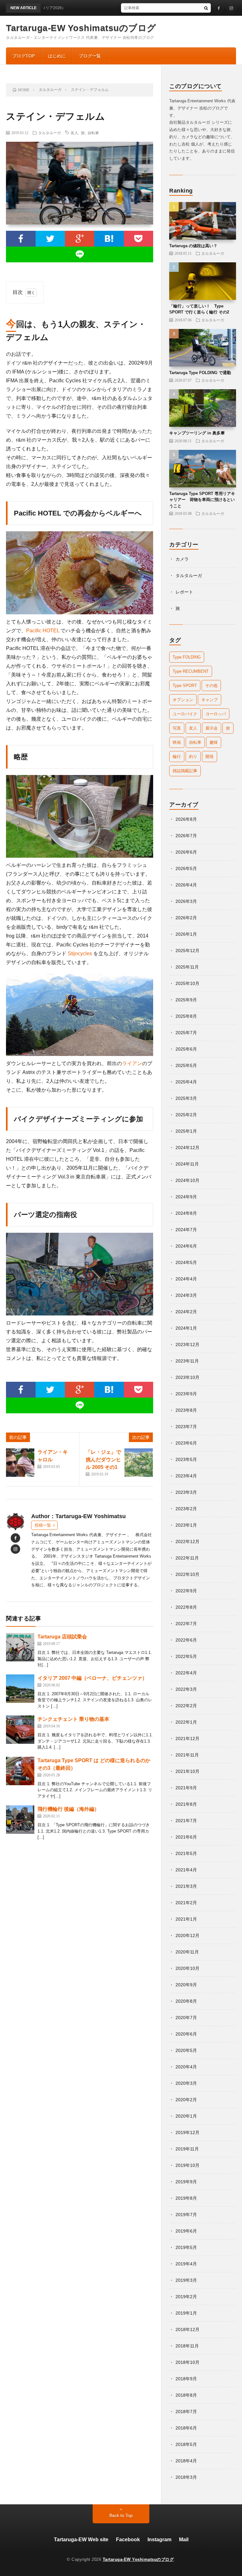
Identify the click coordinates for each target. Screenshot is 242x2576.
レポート (184, 592)
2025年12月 (187, 951)
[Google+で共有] (80, 239)
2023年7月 (186, 1427)
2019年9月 (186, 2182)
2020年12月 (187, 1935)
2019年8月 (186, 2198)
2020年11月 (187, 1952)
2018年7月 (186, 2412)
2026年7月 (186, 836)
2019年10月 (187, 2165)
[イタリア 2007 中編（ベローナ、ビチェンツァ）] (20, 1689)
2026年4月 (186, 885)
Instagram (159, 2540)
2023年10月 (187, 1377)
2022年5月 (186, 1656)
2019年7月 (186, 2215)
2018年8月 (186, 2395)
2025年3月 (186, 1098)
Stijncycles (79, 954)
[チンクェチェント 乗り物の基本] (20, 1730)
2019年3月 (186, 2280)
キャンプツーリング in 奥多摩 (197, 433)
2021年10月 (187, 1771)
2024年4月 (186, 1279)
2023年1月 (186, 1525)
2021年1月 (186, 1919)
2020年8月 (186, 2001)
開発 (210, 757)
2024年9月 (186, 1197)
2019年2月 (186, 2297)
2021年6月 (186, 1837)
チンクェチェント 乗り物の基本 (73, 1719)
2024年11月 (187, 1164)
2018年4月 (186, 2461)
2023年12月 (187, 1345)
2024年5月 (186, 1262)
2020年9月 (186, 1985)
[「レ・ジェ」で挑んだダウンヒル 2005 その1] (139, 1463)
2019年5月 (186, 2247)
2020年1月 (186, 2116)
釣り (193, 757)
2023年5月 (186, 1459)
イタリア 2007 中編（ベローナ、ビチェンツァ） (92, 1678)
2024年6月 (186, 1246)
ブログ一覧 (90, 56)
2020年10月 (187, 1968)
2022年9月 (186, 1591)
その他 (211, 686)
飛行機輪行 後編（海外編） (68, 1809)
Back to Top (121, 2515)
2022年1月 (186, 1722)
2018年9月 (186, 2379)
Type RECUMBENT (191, 671)
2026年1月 (186, 934)
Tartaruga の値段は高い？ (193, 246)
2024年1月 (186, 1328)
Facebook (128, 2540)
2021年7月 (186, 1821)
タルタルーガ (49, 133)
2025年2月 (186, 1115)
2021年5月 (186, 1853)
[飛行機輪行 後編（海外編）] (20, 1820)
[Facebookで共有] (21, 239)
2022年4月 (186, 1673)
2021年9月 (186, 1788)
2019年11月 (187, 2149)
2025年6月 (186, 1049)
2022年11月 (187, 1558)
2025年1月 (186, 1131)
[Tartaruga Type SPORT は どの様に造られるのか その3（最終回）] (20, 1771)
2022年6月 (186, 1640)
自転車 (93, 133)
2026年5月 (186, 868)
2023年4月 (186, 1476)
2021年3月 (186, 1886)
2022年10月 (187, 1574)
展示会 (212, 728)
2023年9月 (186, 1394)
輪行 (177, 757)
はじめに (57, 56)
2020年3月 (186, 2083)
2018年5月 (186, 2444)
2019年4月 (186, 2264)
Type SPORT (185, 686)
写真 (177, 728)
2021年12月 (187, 1738)
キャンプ (210, 700)
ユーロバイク (185, 714)
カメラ (182, 559)
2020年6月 (186, 2034)
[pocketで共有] (138, 239)
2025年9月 (186, 1000)
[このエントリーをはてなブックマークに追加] (109, 239)
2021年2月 (186, 1903)
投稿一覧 (43, 1525)
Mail (184, 2540)
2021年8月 (186, 1804)
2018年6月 (186, 2428)
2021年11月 (187, 1755)
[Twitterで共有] (50, 239)
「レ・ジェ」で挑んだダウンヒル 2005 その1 (103, 1460)
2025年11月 (187, 967)
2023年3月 (186, 1492)
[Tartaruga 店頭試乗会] (20, 1647)
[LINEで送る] (80, 254)
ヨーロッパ (216, 714)
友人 (74, 133)
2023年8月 (186, 1410)
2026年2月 (186, 918)
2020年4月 (186, 2067)
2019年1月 (186, 2313)
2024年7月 (186, 1230)
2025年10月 (187, 983)
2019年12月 (187, 2132)
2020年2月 (186, 2100)
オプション (183, 700)
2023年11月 (187, 1361)
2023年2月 (186, 1509)
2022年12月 (187, 1541)
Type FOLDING (187, 657)
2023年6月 (186, 1443)
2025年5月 (186, 1065)
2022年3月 (186, 1689)
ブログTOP (23, 56)
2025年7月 (186, 1033)
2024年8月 (186, 1213)
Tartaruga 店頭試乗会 (62, 1637)
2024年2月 (186, 1312)
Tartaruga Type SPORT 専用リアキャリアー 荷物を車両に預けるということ (202, 500)
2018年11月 (187, 2346)
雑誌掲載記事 (185, 771)
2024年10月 (187, 1180)
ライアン (132, 1063)
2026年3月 (186, 901)
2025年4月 (186, 1082)
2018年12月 (187, 2329)
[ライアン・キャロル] (20, 1463)
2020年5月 (186, 2050)
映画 (177, 742)
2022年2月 (186, 1706)
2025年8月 (186, 1016)
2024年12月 (187, 1148)
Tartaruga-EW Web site (81, 2540)
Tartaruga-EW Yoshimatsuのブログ (81, 28)
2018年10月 (187, 2362)
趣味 (214, 742)
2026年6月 (186, 852)
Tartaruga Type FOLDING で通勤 (200, 373)
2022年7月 (186, 1624)
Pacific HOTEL (43, 631)
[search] (206, 8)
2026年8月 (186, 819)
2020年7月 (186, 2018)
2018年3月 (186, 2477)
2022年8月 (186, 1607)
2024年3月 (186, 1295)
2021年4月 (186, 1870)
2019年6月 (186, 2231)
